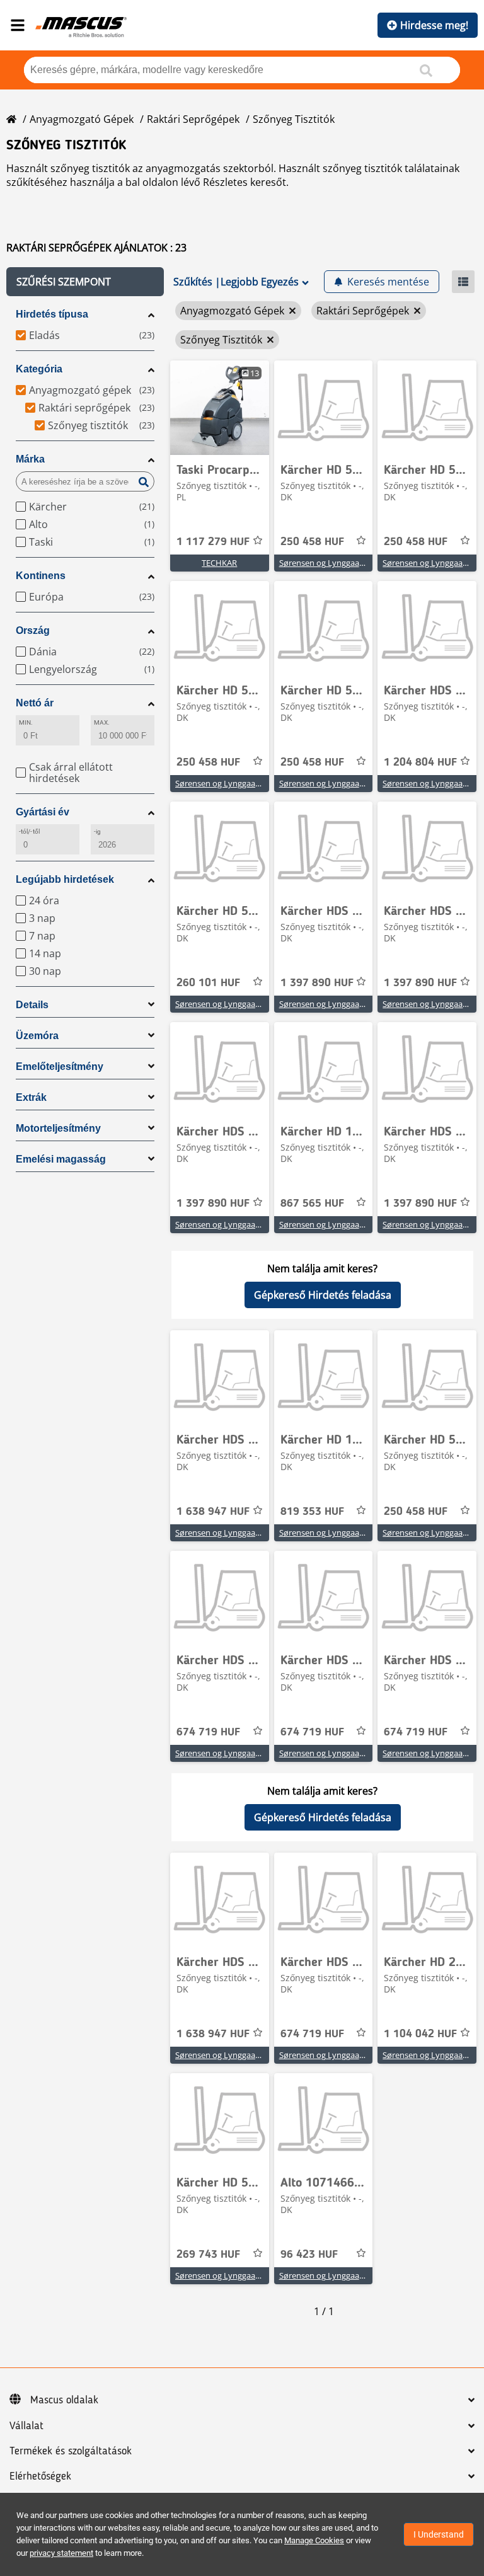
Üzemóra (37, 1036)
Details (32, 1005)
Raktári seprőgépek (193, 119)
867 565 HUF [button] (312, 1204)
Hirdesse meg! (434, 25)
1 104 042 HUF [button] (420, 2034)
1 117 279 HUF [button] (213, 542)
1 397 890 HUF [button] (317, 983)
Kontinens (41, 576)
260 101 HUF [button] (208, 983)
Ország (33, 630)
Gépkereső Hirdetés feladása (323, 1295)
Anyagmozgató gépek (82, 119)
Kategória (39, 369)
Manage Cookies (314, 2540)
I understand (439, 2534)
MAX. (102, 722)
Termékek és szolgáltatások (71, 2451)
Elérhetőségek (40, 2476)
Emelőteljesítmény (60, 1067)
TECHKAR (219, 563)
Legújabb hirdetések (65, 879)
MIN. (26, 722)
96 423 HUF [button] (309, 2255)
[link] (220, 408)
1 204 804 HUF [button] (420, 762)
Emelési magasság (61, 1159)
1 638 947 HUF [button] (213, 1512)
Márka (30, 459)
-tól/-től (29, 831)
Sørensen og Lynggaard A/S (331, 563)
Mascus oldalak (64, 2400)
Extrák (31, 1097)
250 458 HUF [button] (312, 542)
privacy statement (61, 2553)
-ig (97, 831)
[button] (85, 282)
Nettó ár (35, 703)
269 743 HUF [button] (208, 2255)
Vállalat (26, 2426)
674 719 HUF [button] (208, 1732)
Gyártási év (43, 812)
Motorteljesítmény (58, 1128)
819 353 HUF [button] (312, 1512)
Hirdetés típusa (52, 314)
